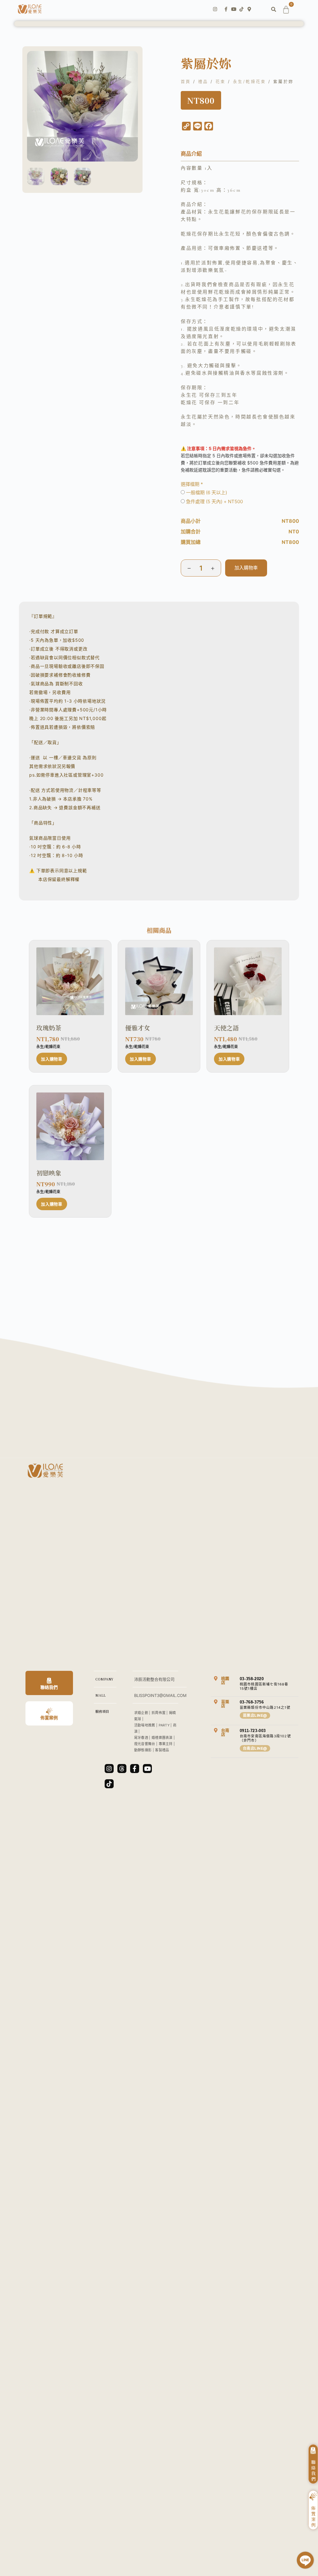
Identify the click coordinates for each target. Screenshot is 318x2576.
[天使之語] (248, 981)
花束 (221, 81)
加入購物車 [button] (52, 1059)
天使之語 (226, 1028)
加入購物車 (246, 568)
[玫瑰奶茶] (70, 981)
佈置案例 (49, 1718)
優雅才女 (138, 1028)
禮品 (203, 81)
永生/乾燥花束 (250, 81)
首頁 (186, 81)
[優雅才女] (159, 981)
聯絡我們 (49, 1687)
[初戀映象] (70, 1126)
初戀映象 (49, 1173)
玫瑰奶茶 (49, 1028)
